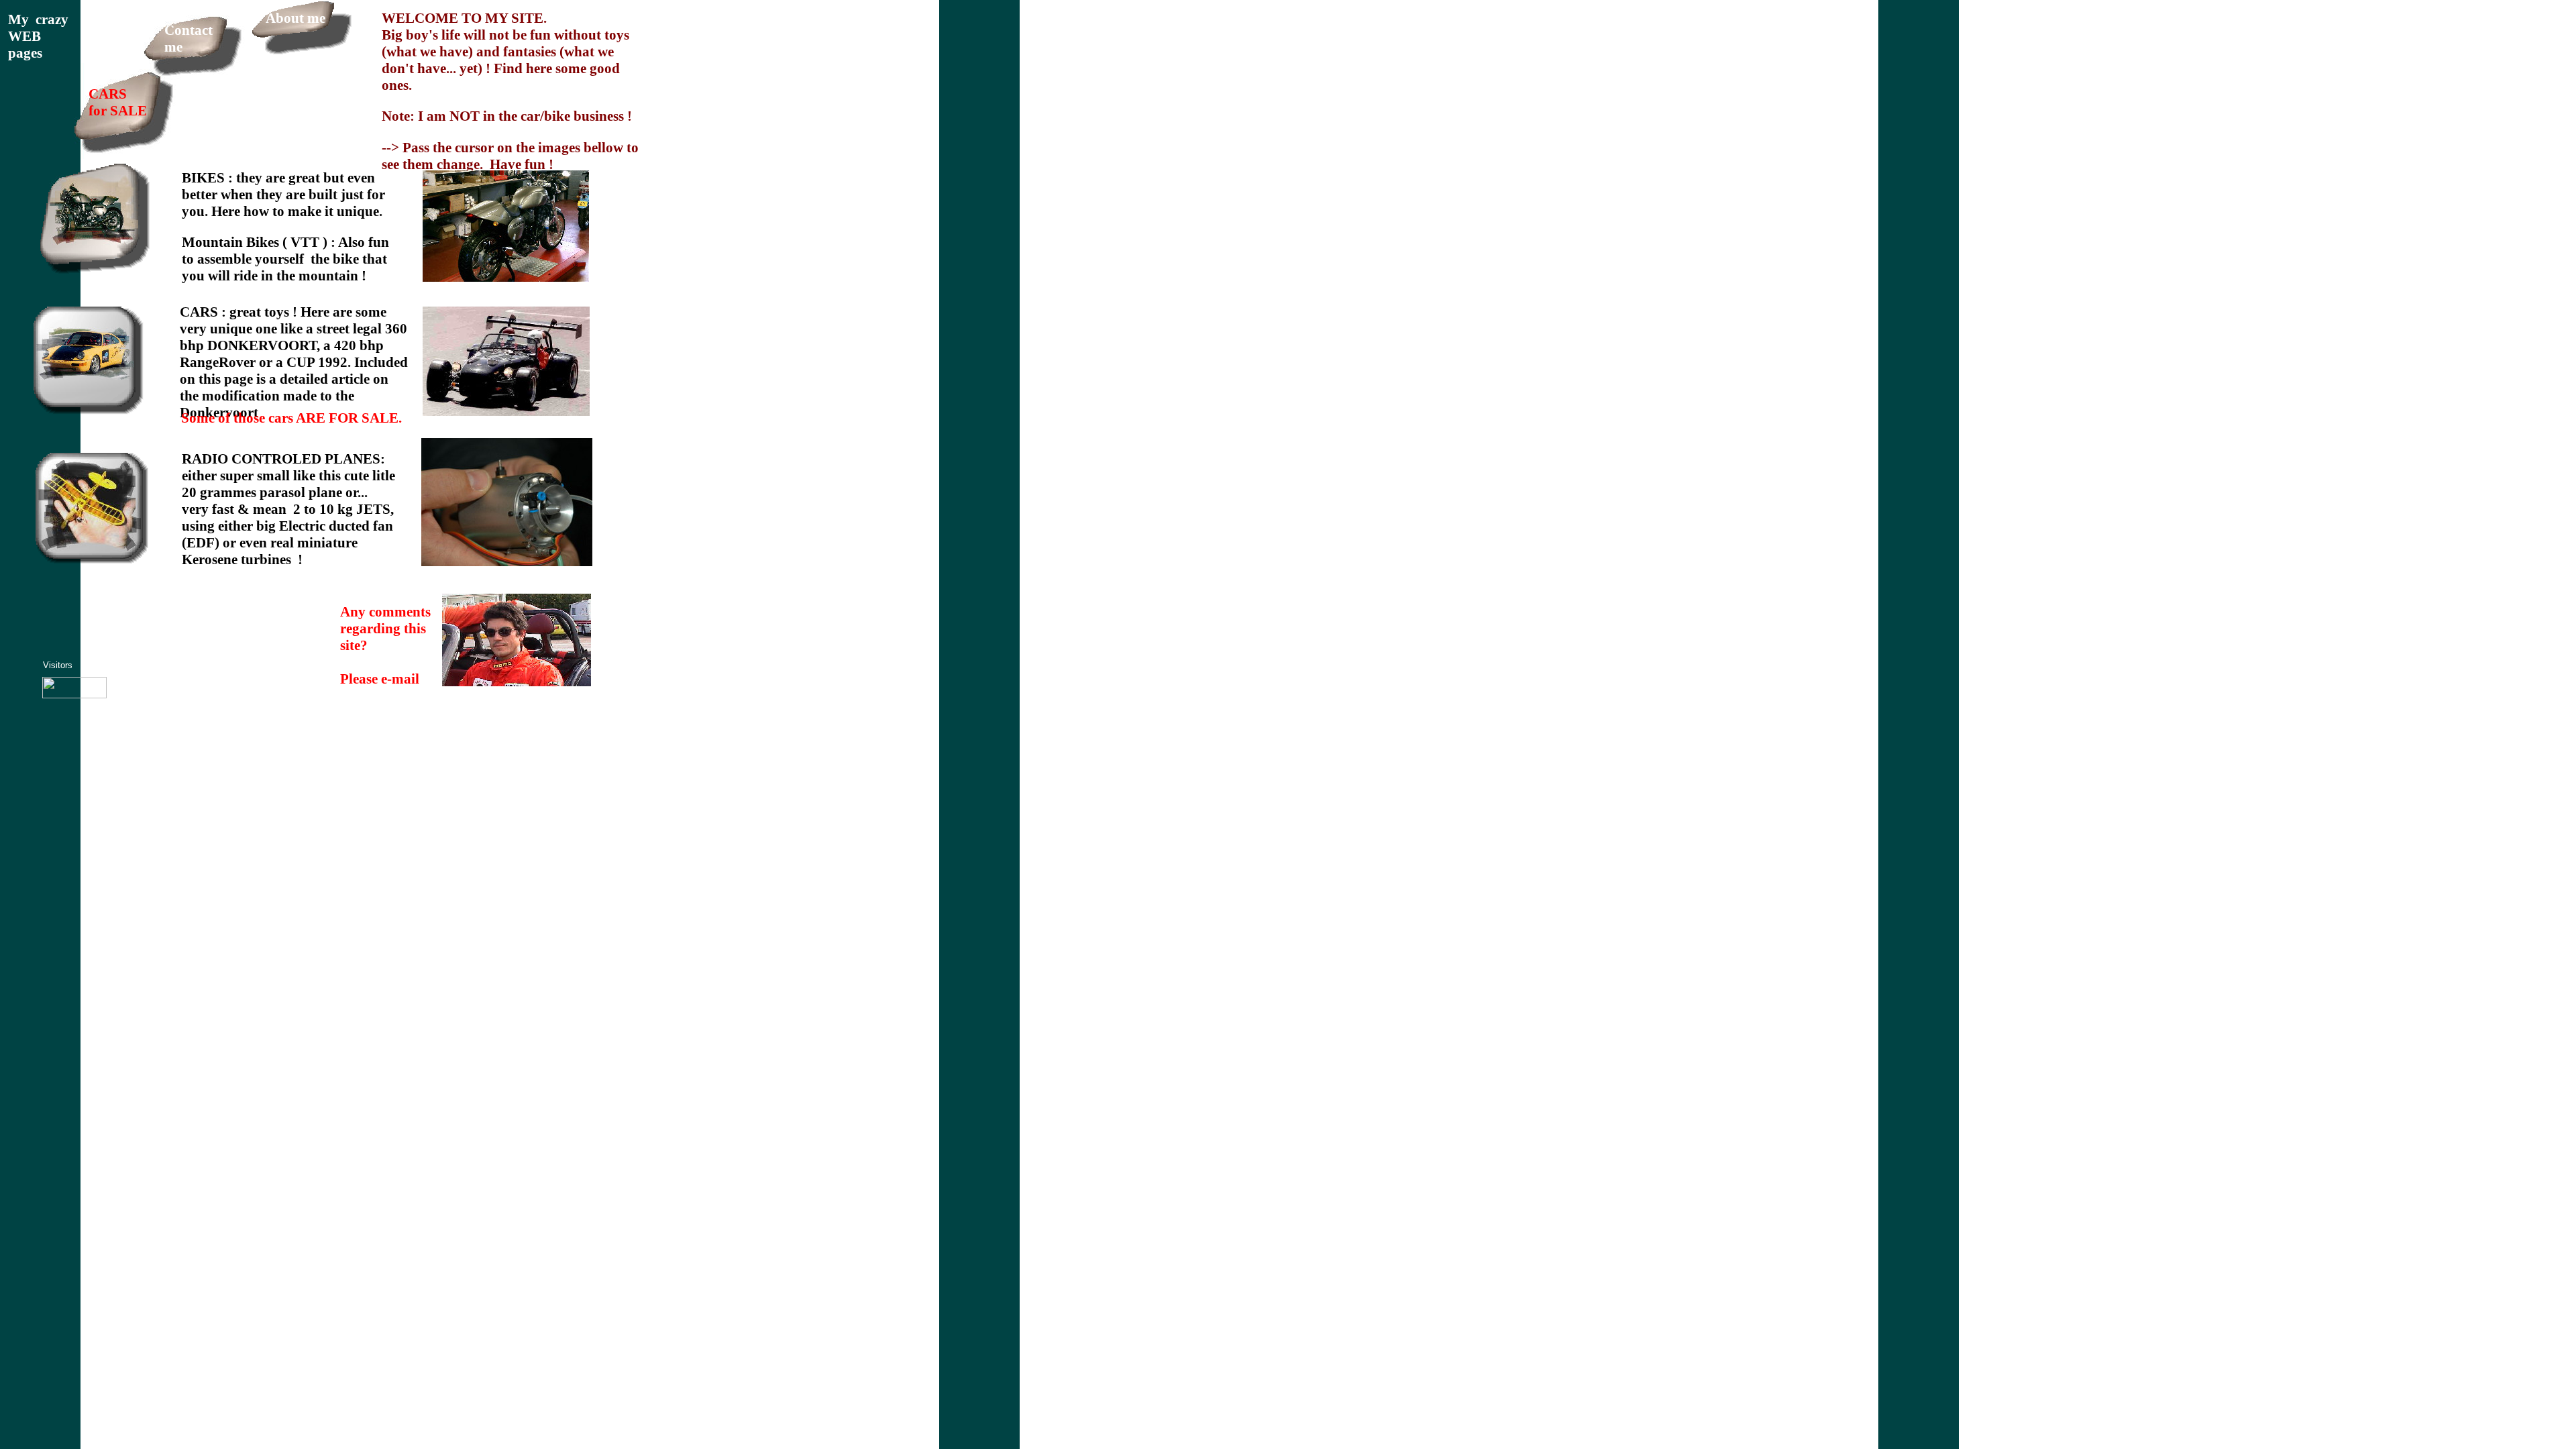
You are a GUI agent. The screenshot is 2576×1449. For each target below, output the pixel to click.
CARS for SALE (118, 102)
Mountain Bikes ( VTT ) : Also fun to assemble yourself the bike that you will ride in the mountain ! (285, 259)
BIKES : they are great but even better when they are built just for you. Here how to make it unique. (283, 195)
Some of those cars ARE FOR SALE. (291, 418)
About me (296, 18)
